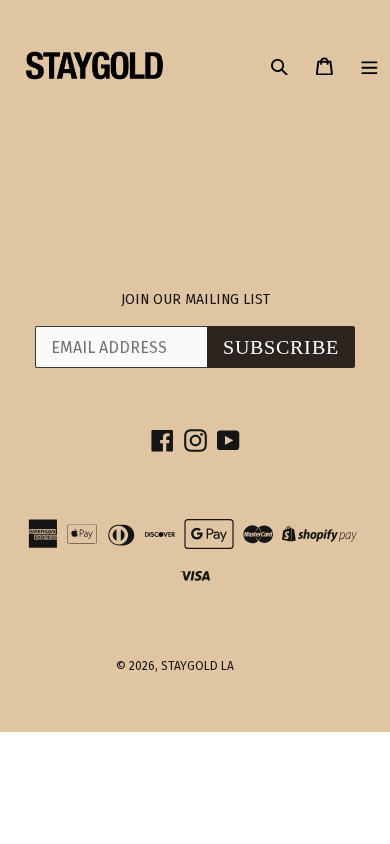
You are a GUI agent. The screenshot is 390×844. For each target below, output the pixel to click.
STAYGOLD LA (197, 666)
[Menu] (369, 65)
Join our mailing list (195, 300)
